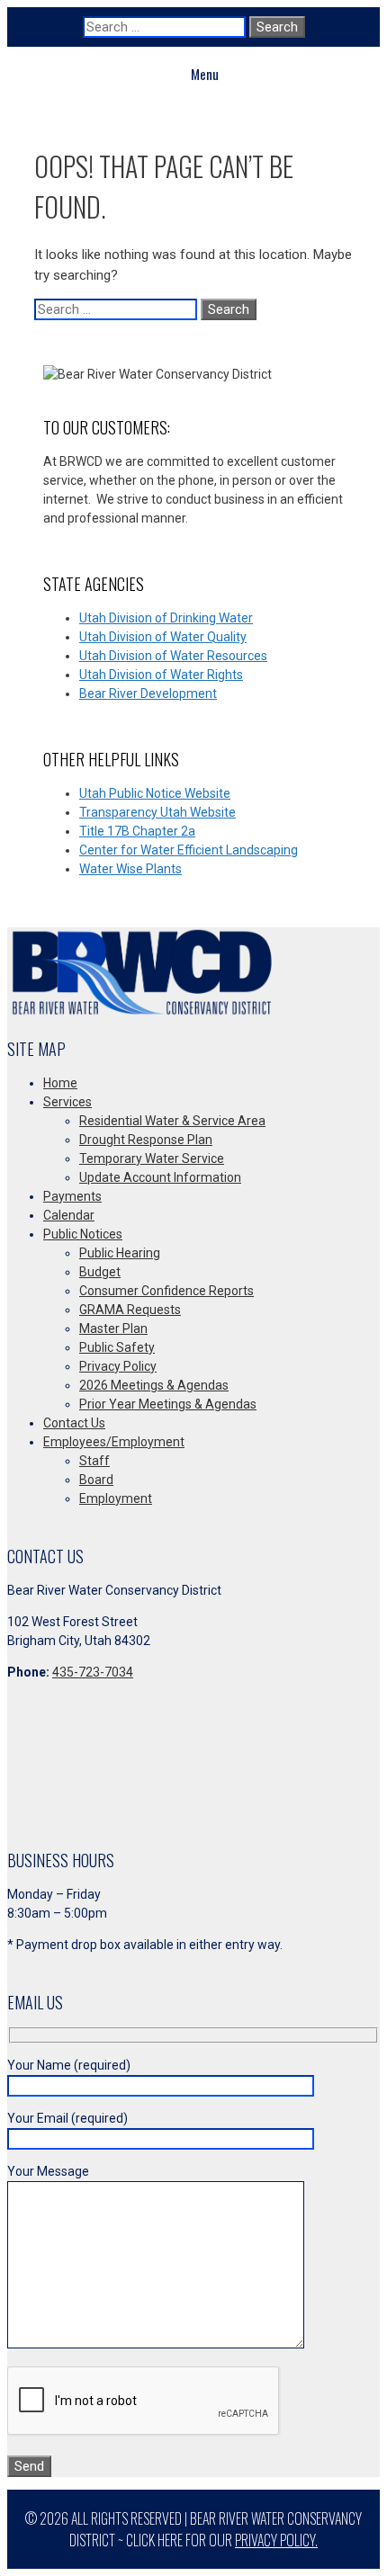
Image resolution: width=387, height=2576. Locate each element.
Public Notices (83, 1234)
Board (96, 1480)
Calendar (69, 1215)
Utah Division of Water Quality (163, 637)
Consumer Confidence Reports (166, 1291)
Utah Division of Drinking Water (166, 618)
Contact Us (74, 1423)
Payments (72, 1196)
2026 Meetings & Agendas (154, 1385)
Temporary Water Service (152, 1158)
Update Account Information (160, 1177)
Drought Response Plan (146, 1140)
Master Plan (113, 1328)
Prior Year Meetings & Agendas (168, 1404)
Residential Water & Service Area (172, 1121)
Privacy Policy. (276, 2540)
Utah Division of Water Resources (173, 656)
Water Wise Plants (130, 869)
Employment (116, 1498)
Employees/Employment (114, 1442)
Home (60, 1083)
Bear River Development (148, 693)
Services (67, 1102)
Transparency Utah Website (157, 812)
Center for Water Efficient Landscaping (189, 850)
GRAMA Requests (130, 1310)
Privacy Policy (118, 1366)
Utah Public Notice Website (155, 793)
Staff (94, 1461)
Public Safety (117, 1347)
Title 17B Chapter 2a (137, 831)
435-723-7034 (93, 1672)
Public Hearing (120, 1253)
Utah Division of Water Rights (161, 675)
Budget (100, 1272)
